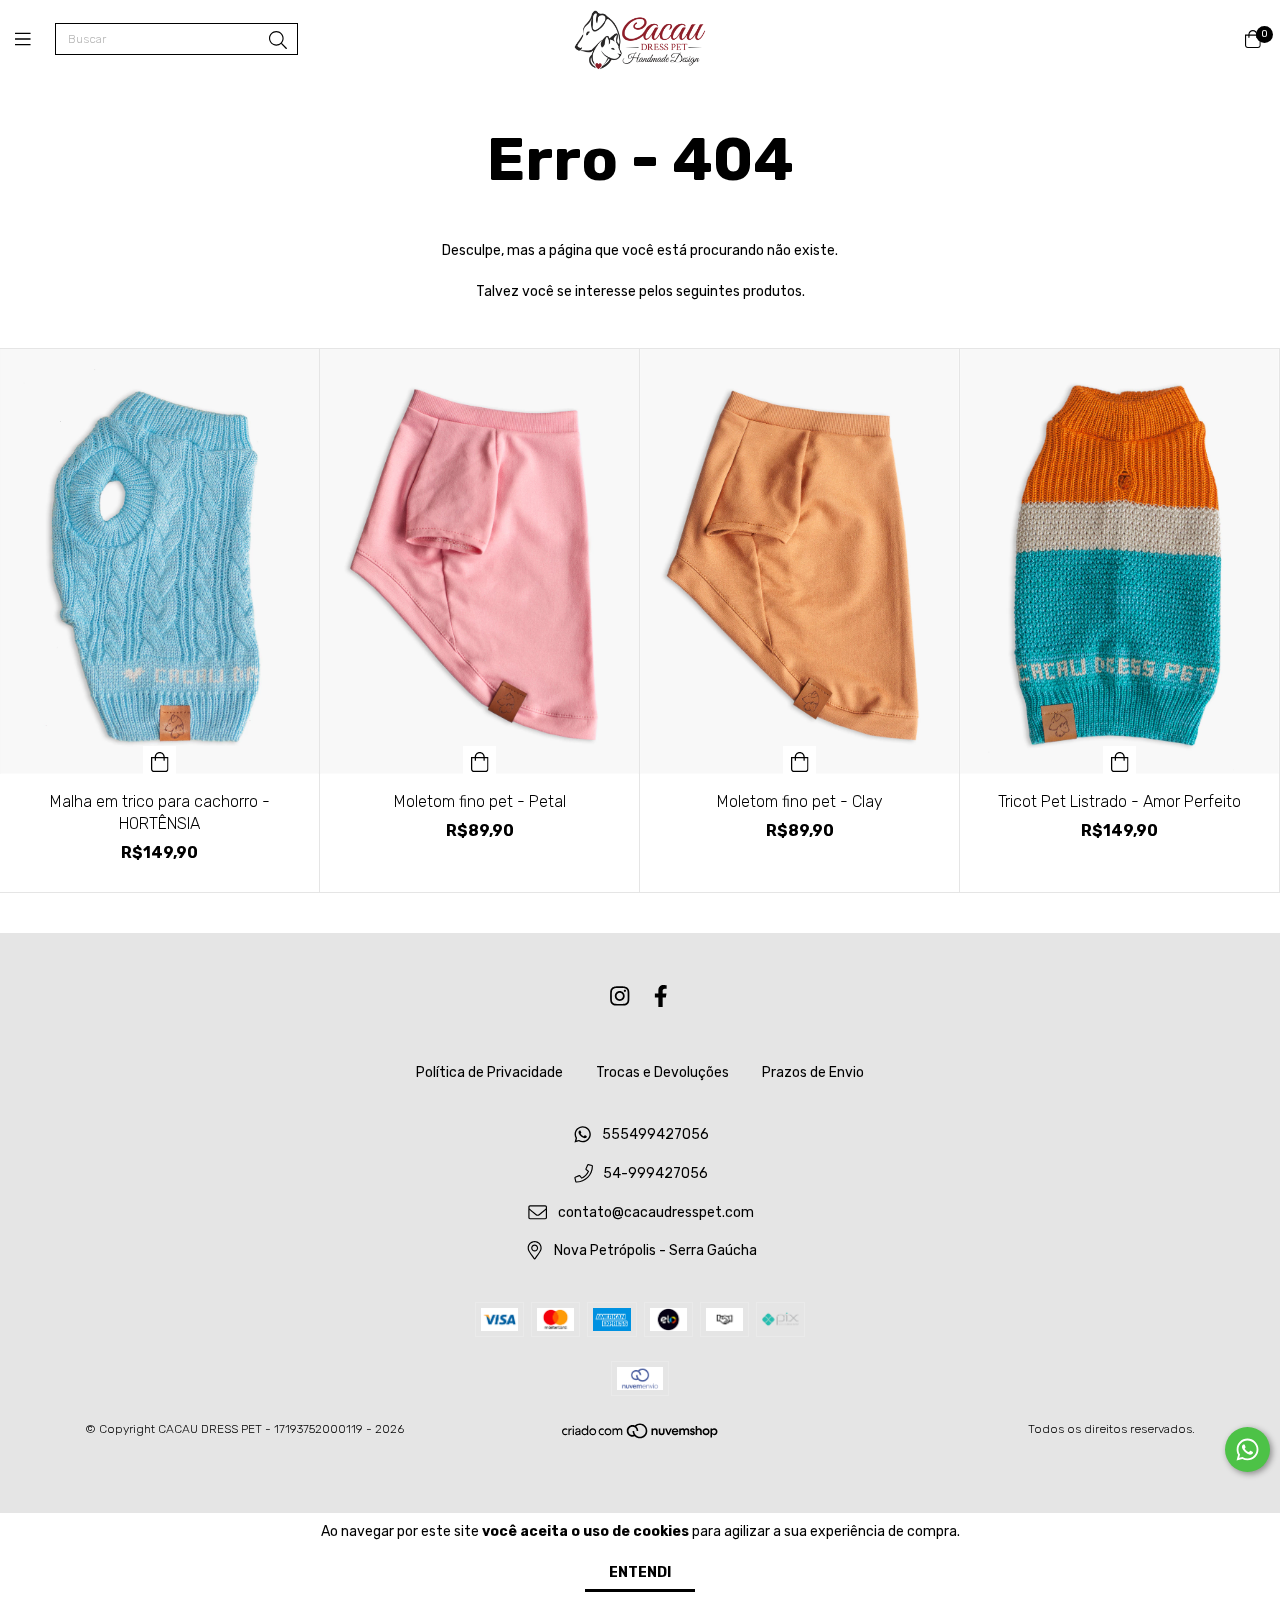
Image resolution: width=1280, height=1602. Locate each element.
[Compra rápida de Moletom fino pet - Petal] (480, 760)
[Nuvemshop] (641, 1436)
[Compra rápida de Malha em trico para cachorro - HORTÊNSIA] (160, 760)
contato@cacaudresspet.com (656, 1212)
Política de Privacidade (489, 1072)
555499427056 (655, 1135)
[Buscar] (278, 41)
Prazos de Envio (813, 1072)
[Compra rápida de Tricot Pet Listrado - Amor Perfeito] (1120, 760)
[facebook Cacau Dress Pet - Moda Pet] (661, 996)
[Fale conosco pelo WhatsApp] (1247, 1449)
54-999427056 (655, 1173)
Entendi (640, 1572)
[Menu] (35, 40)
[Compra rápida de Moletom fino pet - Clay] (800, 760)
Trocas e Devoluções (662, 1072)
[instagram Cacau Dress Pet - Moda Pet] (620, 996)
